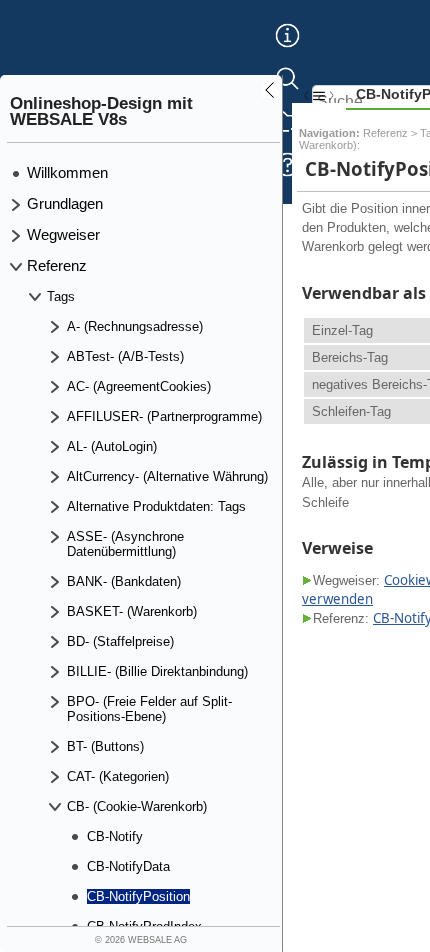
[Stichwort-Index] (287, 51)
